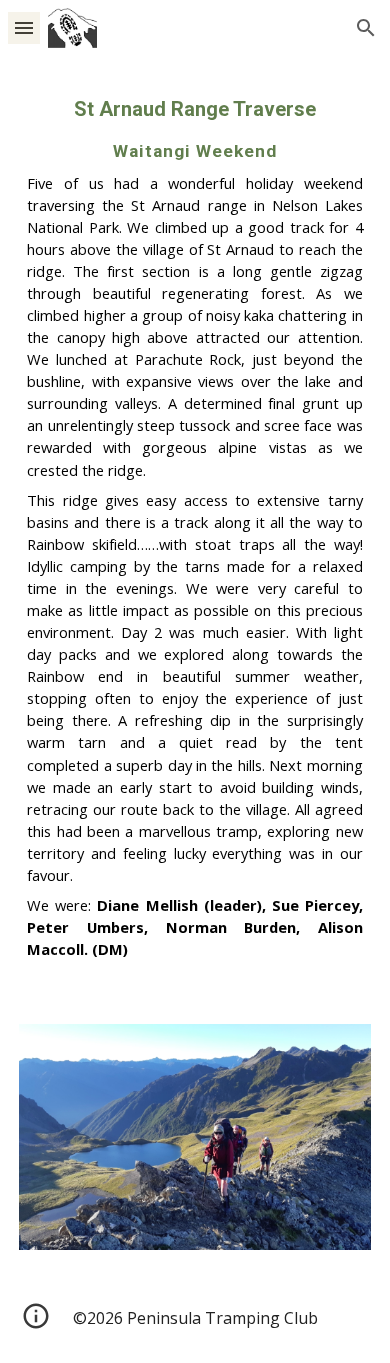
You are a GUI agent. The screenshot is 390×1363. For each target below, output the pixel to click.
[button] (24, 27)
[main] (195, 528)
